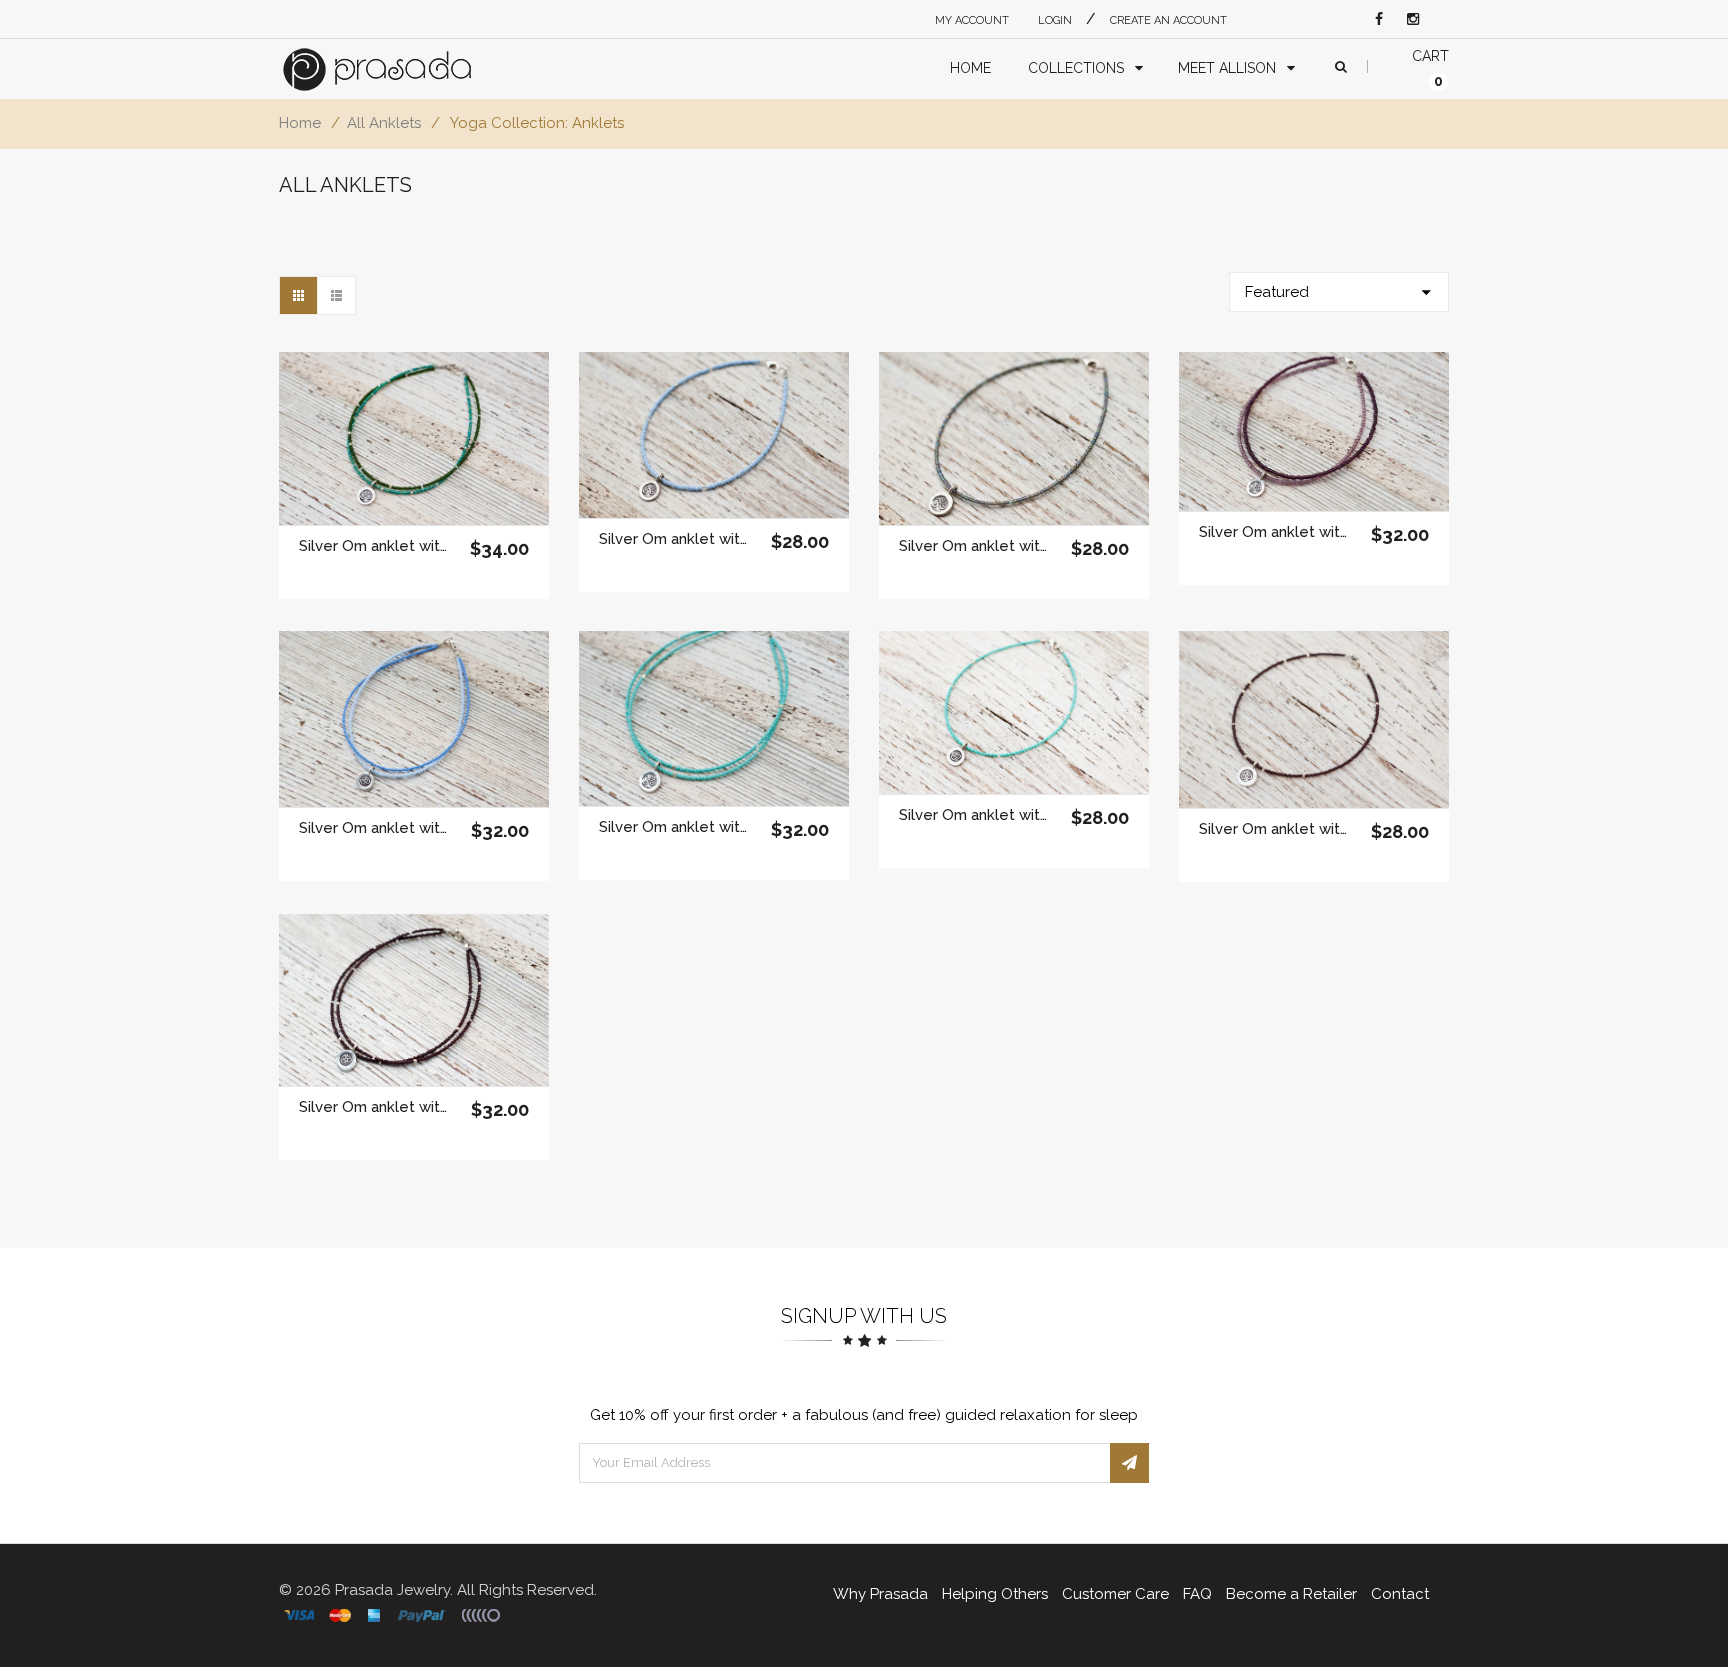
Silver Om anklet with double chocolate (373, 1107)
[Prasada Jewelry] (396, 69)
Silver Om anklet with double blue (373, 828)
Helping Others (995, 1594)
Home (300, 123)
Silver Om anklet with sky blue (673, 539)
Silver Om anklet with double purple (1273, 532)
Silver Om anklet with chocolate (1273, 829)
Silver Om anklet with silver (973, 546)
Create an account (1168, 20)
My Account (972, 20)
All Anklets (384, 123)
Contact (1400, 1594)
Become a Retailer (1291, 1594)
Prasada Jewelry (392, 1590)
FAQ (1197, 1594)
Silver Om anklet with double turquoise (673, 827)
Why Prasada (880, 1594)
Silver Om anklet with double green (373, 546)
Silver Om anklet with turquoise (973, 815)
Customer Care (1115, 1594)
